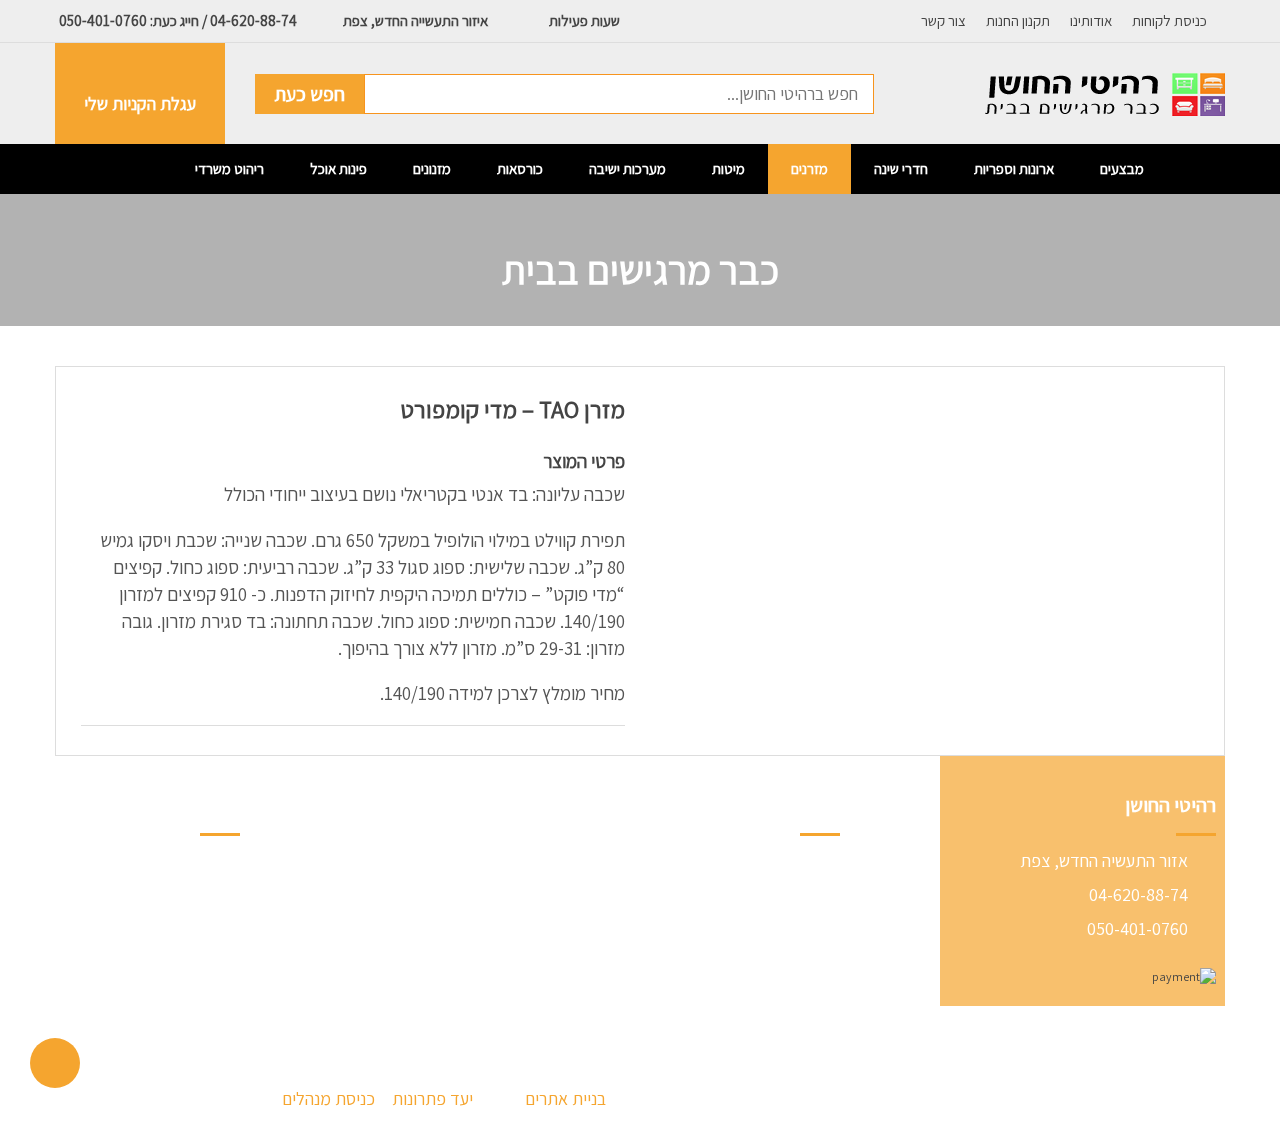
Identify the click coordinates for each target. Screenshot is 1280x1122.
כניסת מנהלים (330, 1098)
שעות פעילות (583, 20)
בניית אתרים (565, 1098)
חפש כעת (309, 94)
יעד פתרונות (432, 1098)
